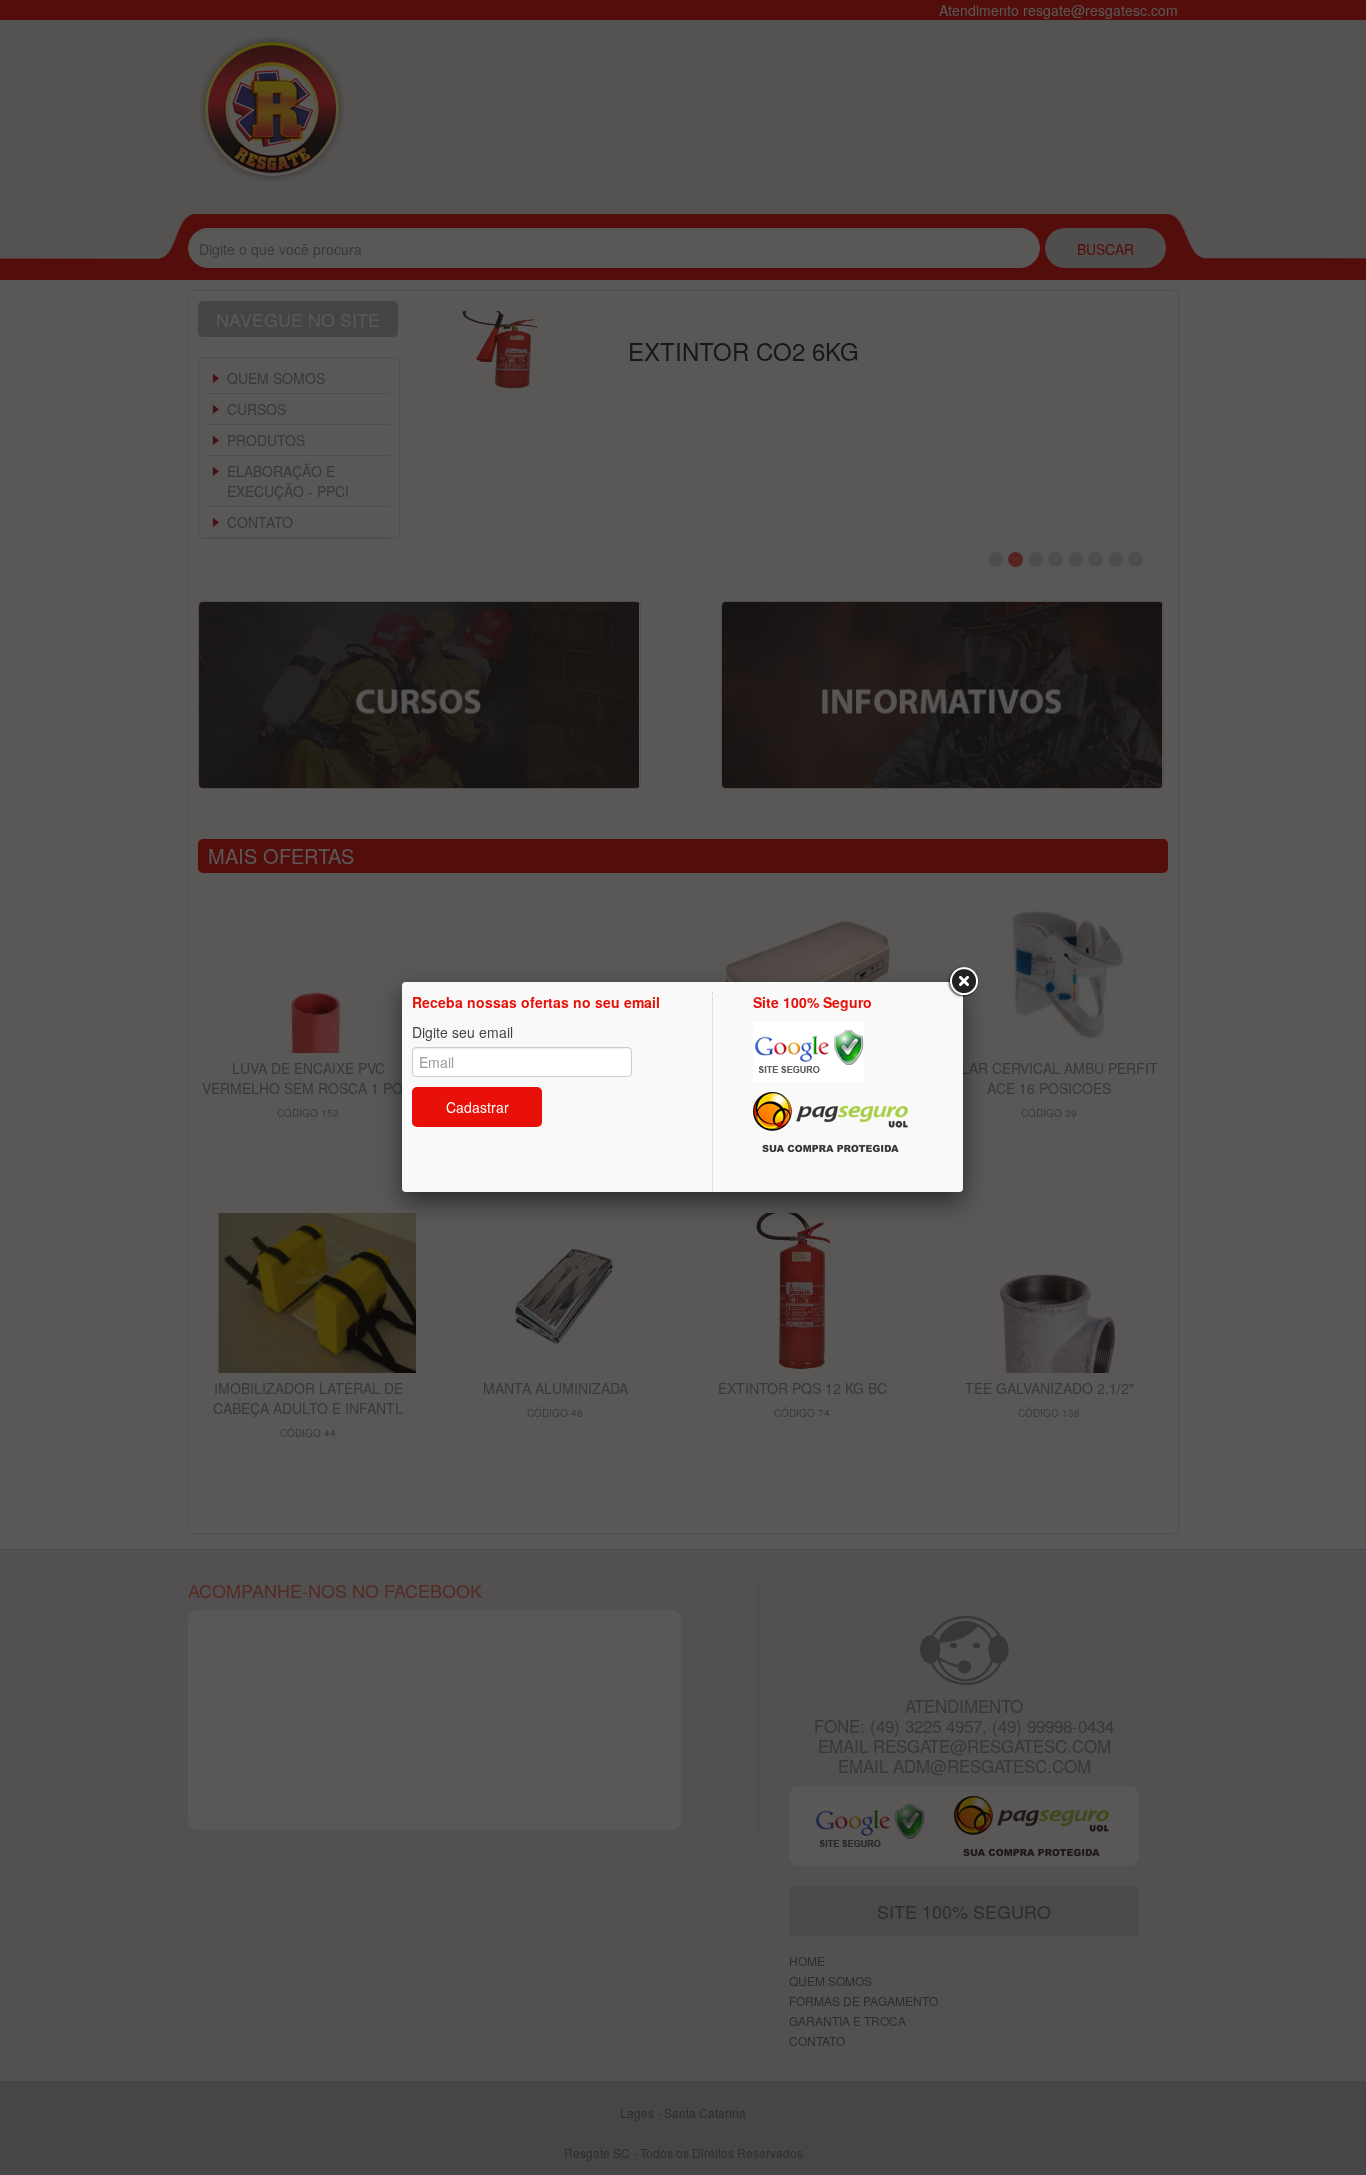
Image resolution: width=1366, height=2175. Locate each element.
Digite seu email (462, 1032)
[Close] (963, 982)
